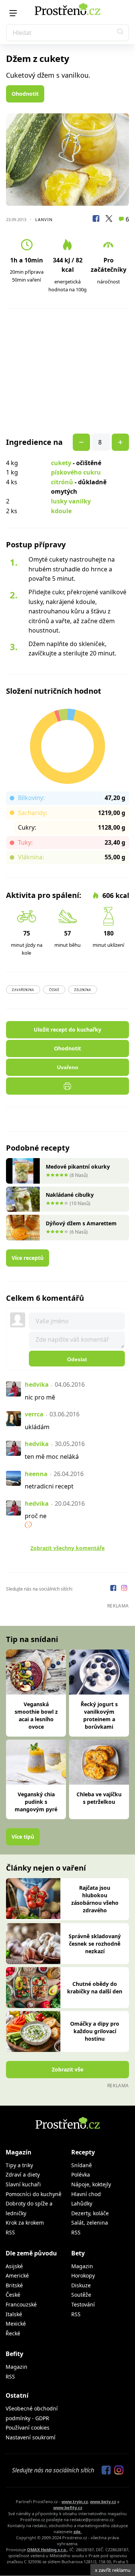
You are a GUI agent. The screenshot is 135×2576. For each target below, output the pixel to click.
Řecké (13, 2333)
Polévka (81, 2175)
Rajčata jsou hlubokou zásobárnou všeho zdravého (95, 1899)
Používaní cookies (28, 2428)
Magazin (82, 2266)
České (54, 990)
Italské (14, 2314)
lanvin (44, 219)
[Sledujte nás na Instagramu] (124, 1589)
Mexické (16, 2324)
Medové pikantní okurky (78, 1167)
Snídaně (82, 2165)
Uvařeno (68, 1067)
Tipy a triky (19, 2165)
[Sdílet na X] (109, 220)
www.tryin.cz (75, 2501)
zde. (78, 2532)
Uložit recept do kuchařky (67, 1030)
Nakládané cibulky (70, 1195)
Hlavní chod (86, 2194)
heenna (36, 1474)
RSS (10, 2232)
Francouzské (21, 2304)
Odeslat (77, 1359)
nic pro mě (40, 1397)
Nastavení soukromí (31, 2437)
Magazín (19, 2152)
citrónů (62, 482)
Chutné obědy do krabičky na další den (95, 1988)
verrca (34, 1414)
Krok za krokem (25, 2223)
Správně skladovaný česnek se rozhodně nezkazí (95, 1944)
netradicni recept (49, 1486)
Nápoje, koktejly (91, 2184)
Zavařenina (23, 990)
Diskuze (81, 2285)
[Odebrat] (120, 442)
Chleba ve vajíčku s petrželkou (99, 1798)
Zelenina (83, 990)
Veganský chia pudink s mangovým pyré (36, 1802)
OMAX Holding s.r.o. (47, 2550)
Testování (83, 2304)
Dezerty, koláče (90, 2213)
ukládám (37, 1427)
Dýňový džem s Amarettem (81, 1223)
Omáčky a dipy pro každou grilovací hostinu (95, 2031)
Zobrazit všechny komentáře (67, 1548)
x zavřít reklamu (113, 2570)
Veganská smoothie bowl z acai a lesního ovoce (36, 1715)
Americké (17, 2275)
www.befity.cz (68, 2507)
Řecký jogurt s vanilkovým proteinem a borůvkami (99, 1715)
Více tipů (23, 1837)
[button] (120, 33)
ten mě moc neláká (52, 1457)
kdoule (61, 511)
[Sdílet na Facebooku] (96, 220)
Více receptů (28, 1258)
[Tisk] (67, 1086)
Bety (78, 2253)
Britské (14, 2285)
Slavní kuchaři (23, 2184)
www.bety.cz (103, 2501)
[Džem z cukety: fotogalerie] (67, 160)
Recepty (83, 2152)
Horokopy (83, 2275)
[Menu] (13, 13)
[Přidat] (81, 442)
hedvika (37, 1384)
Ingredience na (34, 442)
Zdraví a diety (23, 2175)
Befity (14, 2354)
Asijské (14, 2266)
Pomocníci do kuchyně (34, 2194)
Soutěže (81, 2295)
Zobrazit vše (67, 2069)
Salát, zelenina (90, 2223)
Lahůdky (82, 2203)
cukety (61, 463)
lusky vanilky (71, 501)
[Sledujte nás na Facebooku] (114, 1589)
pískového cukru (76, 472)
